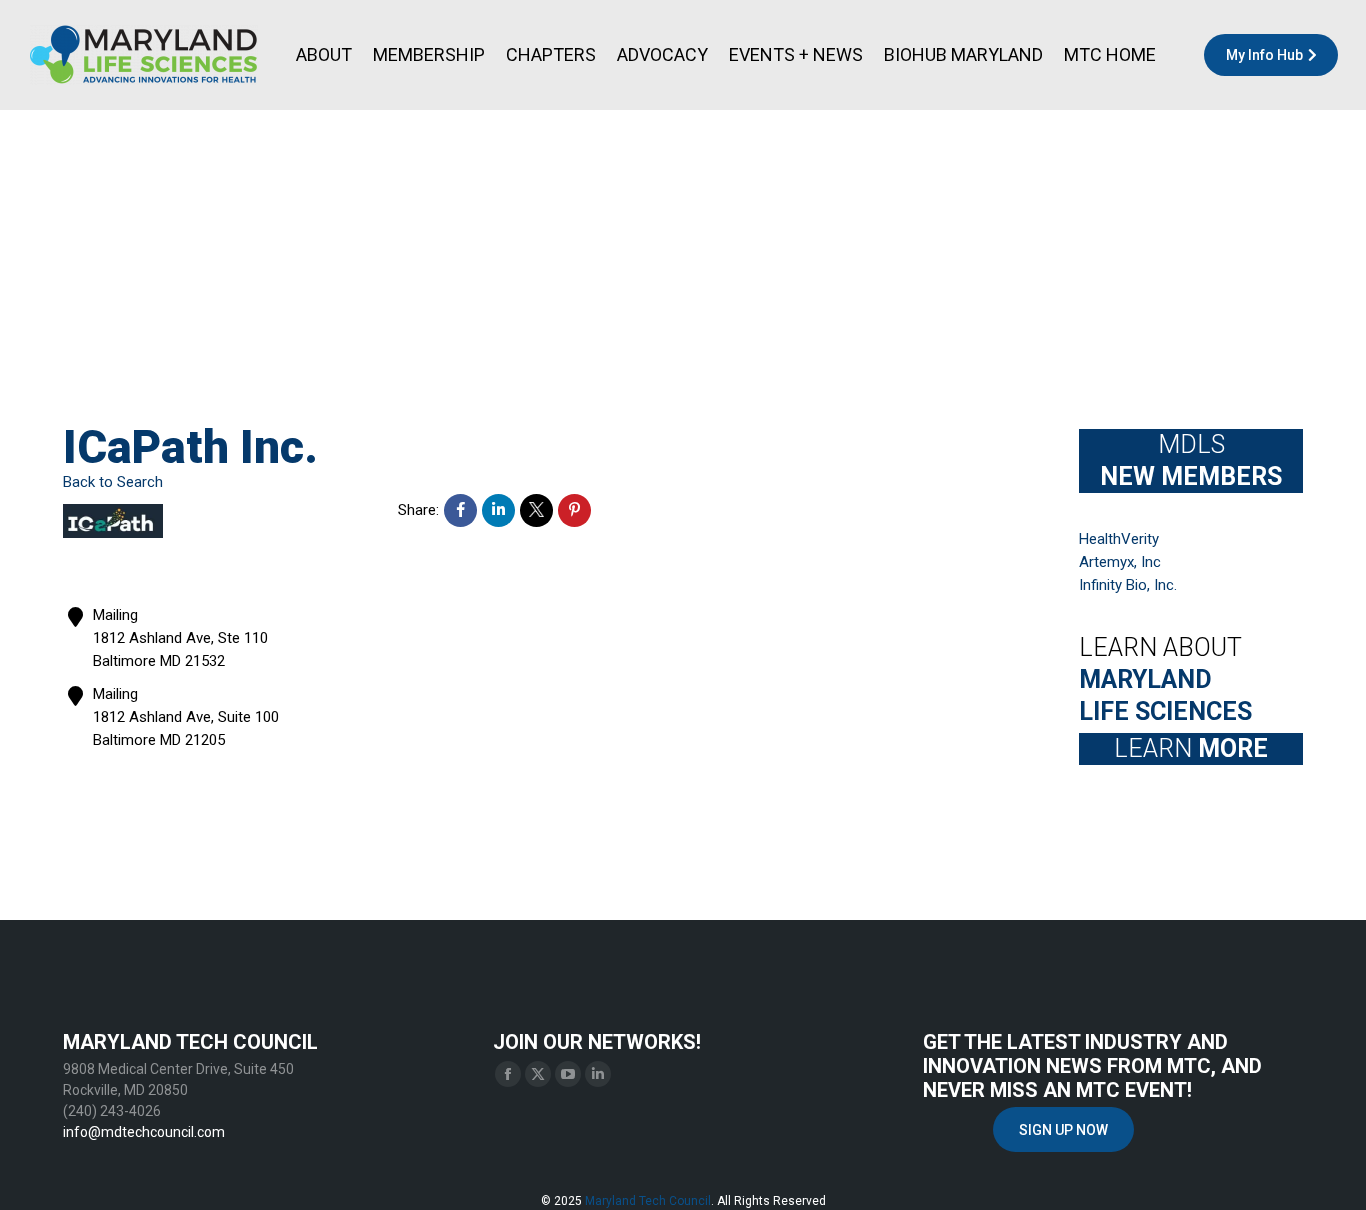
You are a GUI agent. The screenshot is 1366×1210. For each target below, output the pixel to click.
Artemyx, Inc (1120, 562)
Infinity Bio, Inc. (1128, 585)
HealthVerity (1119, 539)
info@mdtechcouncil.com (144, 1132)
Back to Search (113, 482)
